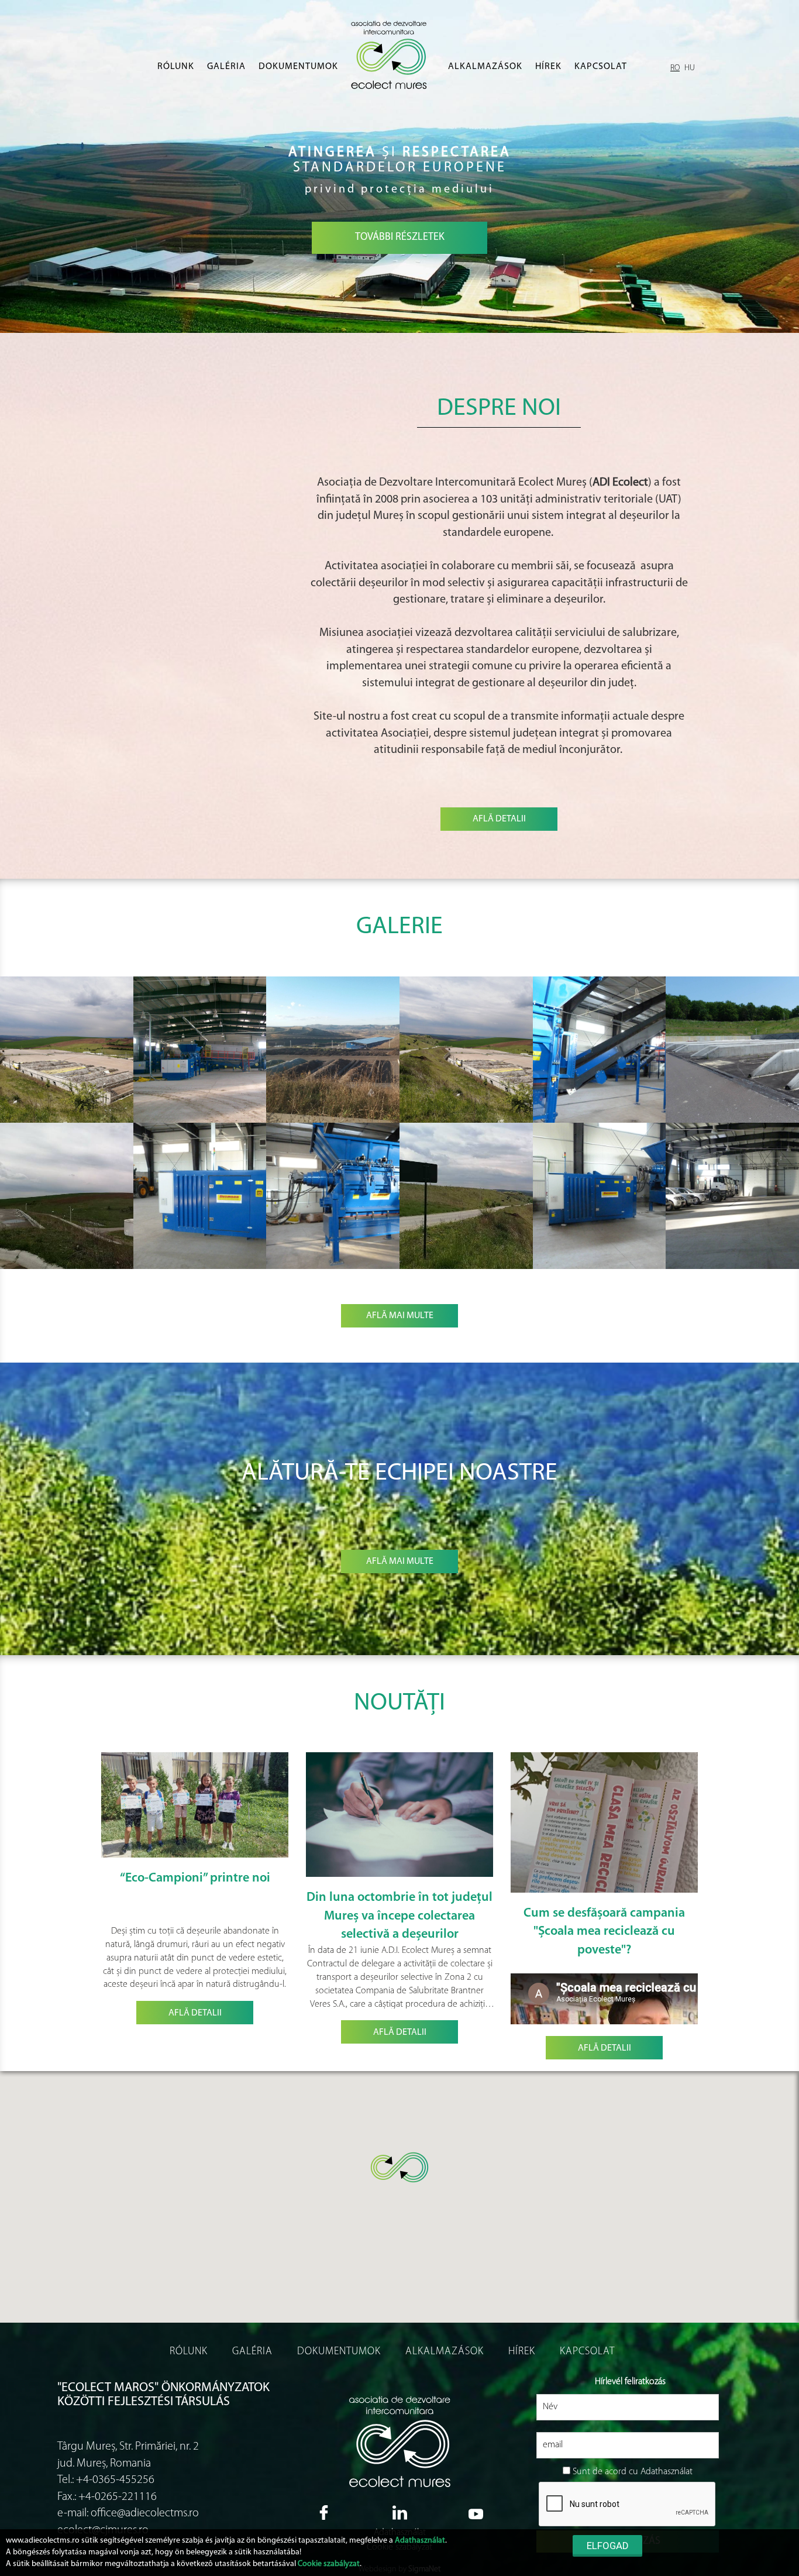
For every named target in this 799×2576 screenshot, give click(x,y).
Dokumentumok (298, 67)
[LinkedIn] (399, 2513)
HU (690, 68)
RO (675, 68)
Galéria (226, 67)
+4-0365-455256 (115, 2480)
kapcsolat (601, 67)
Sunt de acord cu (605, 2472)
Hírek (548, 67)
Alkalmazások (485, 67)
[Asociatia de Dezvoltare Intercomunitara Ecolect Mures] (393, 55)
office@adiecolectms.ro (145, 2513)
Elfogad (608, 2546)
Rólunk (176, 67)
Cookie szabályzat (329, 2564)
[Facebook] (323, 2513)
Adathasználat (420, 2541)
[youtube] (476, 2512)
